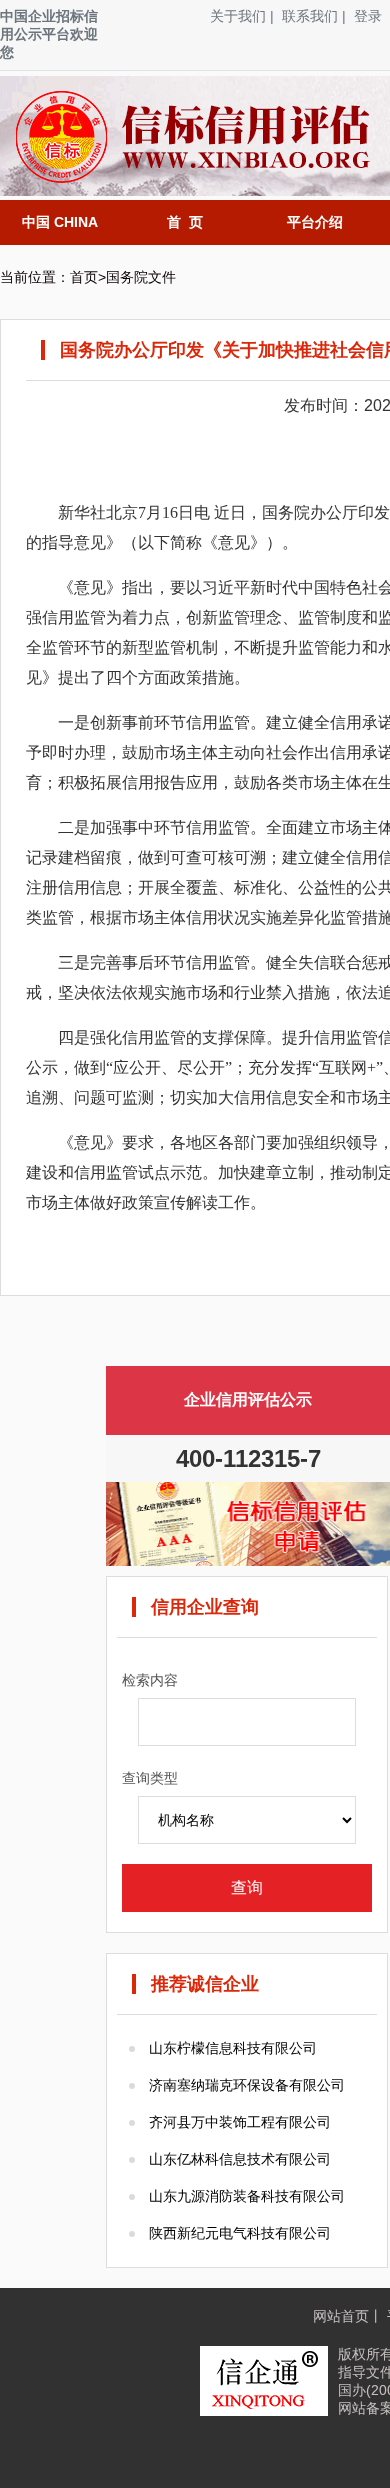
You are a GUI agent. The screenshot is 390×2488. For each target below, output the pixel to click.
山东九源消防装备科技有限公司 (247, 2196)
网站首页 (341, 2316)
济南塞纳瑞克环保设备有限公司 (247, 2085)
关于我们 (238, 16)
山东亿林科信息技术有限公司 (240, 2159)
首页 (84, 277)
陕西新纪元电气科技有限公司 (240, 2233)
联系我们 (310, 16)
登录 (368, 16)
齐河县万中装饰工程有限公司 (240, 2122)
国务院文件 (141, 277)
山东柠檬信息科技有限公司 (233, 2048)
